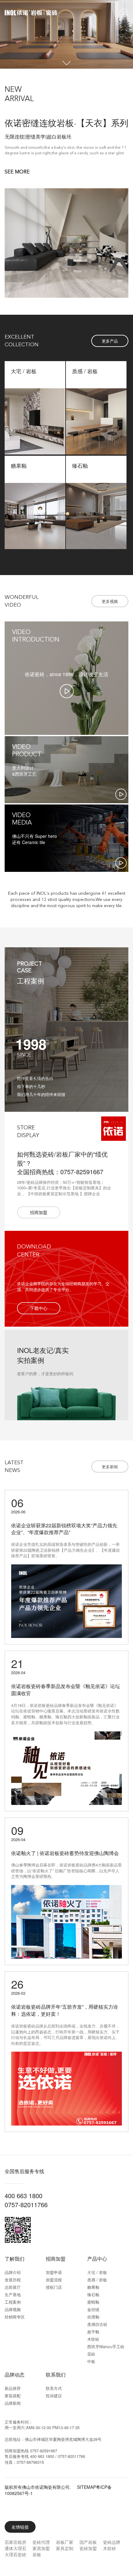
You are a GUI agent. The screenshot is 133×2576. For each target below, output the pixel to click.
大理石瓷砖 (15, 2554)
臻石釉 (93, 2295)
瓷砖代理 (41, 2542)
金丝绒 (93, 2309)
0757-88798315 (30, 2462)
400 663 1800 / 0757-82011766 (58, 2456)
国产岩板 (88, 2542)
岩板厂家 (65, 2542)
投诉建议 (54, 2396)
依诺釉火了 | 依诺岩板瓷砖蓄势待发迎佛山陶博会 (65, 1853)
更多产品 (110, 341)
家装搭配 (13, 2396)
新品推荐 (13, 2388)
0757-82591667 (44, 2451)
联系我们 (56, 2375)
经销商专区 (15, 2317)
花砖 (91, 2354)
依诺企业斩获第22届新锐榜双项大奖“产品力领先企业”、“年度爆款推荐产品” (64, 1529)
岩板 (37, 2554)
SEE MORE (17, 172)
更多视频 (110, 601)
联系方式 (54, 2388)
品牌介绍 (13, 2272)
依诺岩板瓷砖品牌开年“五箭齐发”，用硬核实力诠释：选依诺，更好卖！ (65, 2010)
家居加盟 (41, 2548)
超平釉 (93, 2332)
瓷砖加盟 (88, 2548)
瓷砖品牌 (112, 2542)
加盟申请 (54, 2272)
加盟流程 (54, 2280)
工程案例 (13, 2302)
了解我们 (15, 2259)
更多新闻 (110, 1467)
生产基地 (13, 2295)
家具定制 (65, 2548)
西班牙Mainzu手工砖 (106, 2346)
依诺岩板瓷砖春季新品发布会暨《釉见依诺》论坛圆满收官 (66, 1690)
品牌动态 (15, 2375)
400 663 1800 (24, 2196)
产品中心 (97, 2259)
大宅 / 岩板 (97, 2272)
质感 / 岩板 (97, 2280)
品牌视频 (13, 2309)
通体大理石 (15, 2548)
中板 (91, 2361)
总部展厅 (13, 2287)
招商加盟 (56, 2259)
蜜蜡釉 (93, 2302)
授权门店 (54, 2287)
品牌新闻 (13, 2403)
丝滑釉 (93, 2317)
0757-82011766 (26, 2205)
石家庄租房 (15, 2542)
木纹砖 (93, 2339)
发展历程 (13, 2280)
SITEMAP (86, 2487)
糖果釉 (93, 2287)
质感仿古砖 (97, 2324)
